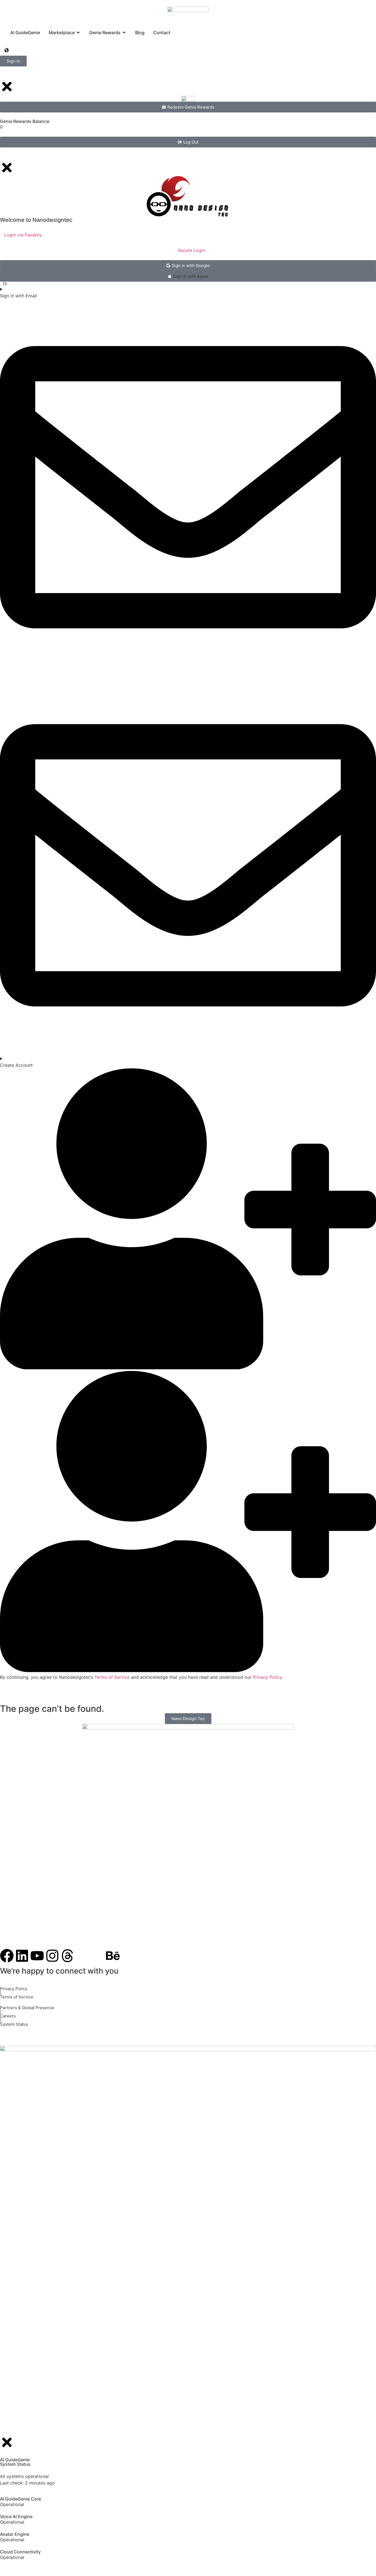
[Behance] (113, 1956)
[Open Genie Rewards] (124, 33)
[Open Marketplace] (78, 33)
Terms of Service (17, 1997)
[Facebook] (7, 1956)
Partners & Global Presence (27, 2008)
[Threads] (67, 1956)
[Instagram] (52, 1956)
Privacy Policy (14, 1989)
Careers (8, 2016)
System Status (14, 2024)
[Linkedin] (22, 1956)
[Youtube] (37, 1956)
